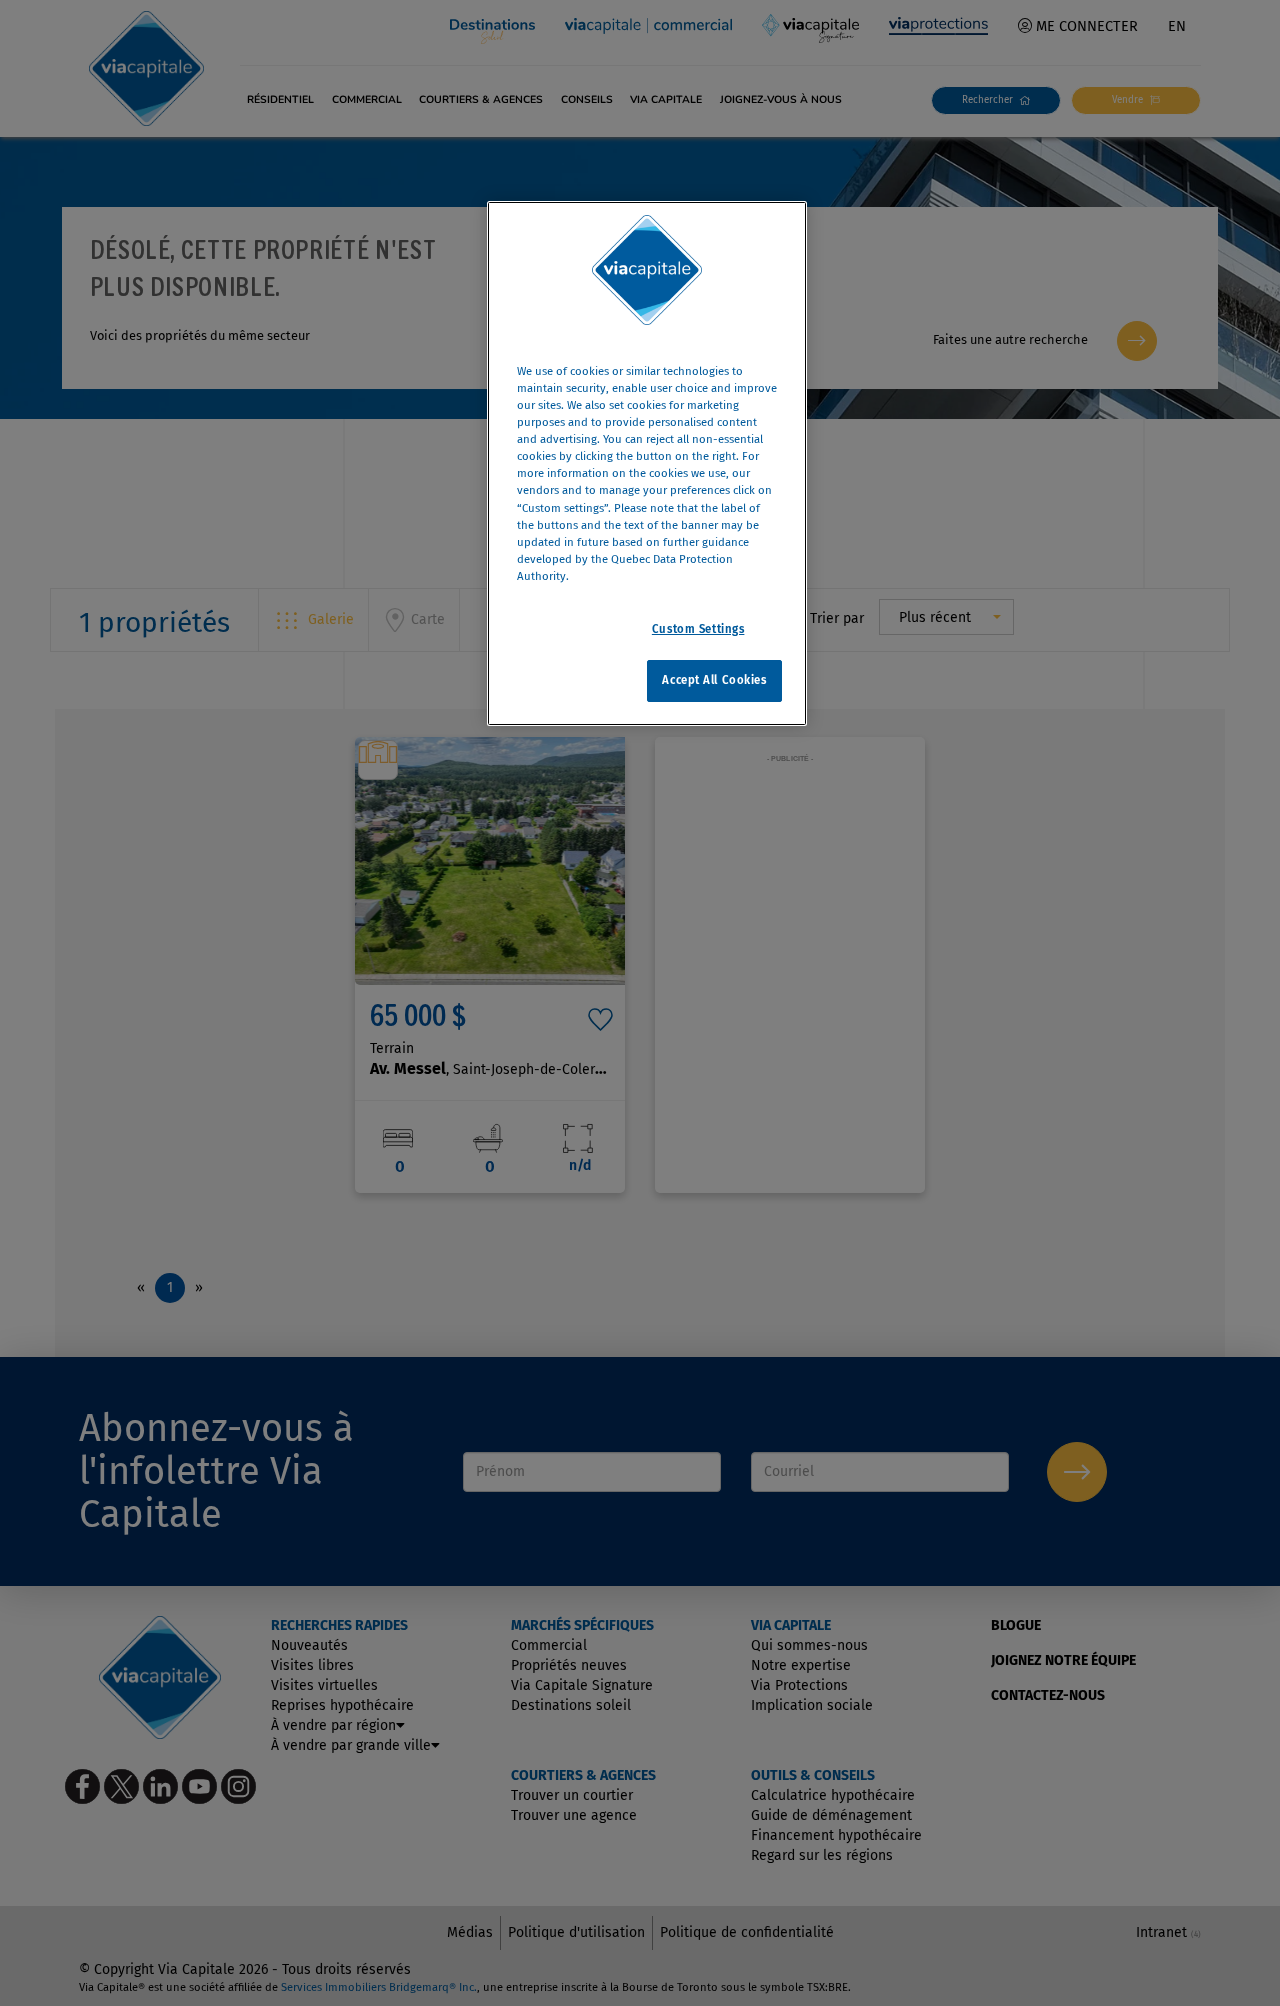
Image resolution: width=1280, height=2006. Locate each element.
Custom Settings (698, 628)
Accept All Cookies (714, 679)
